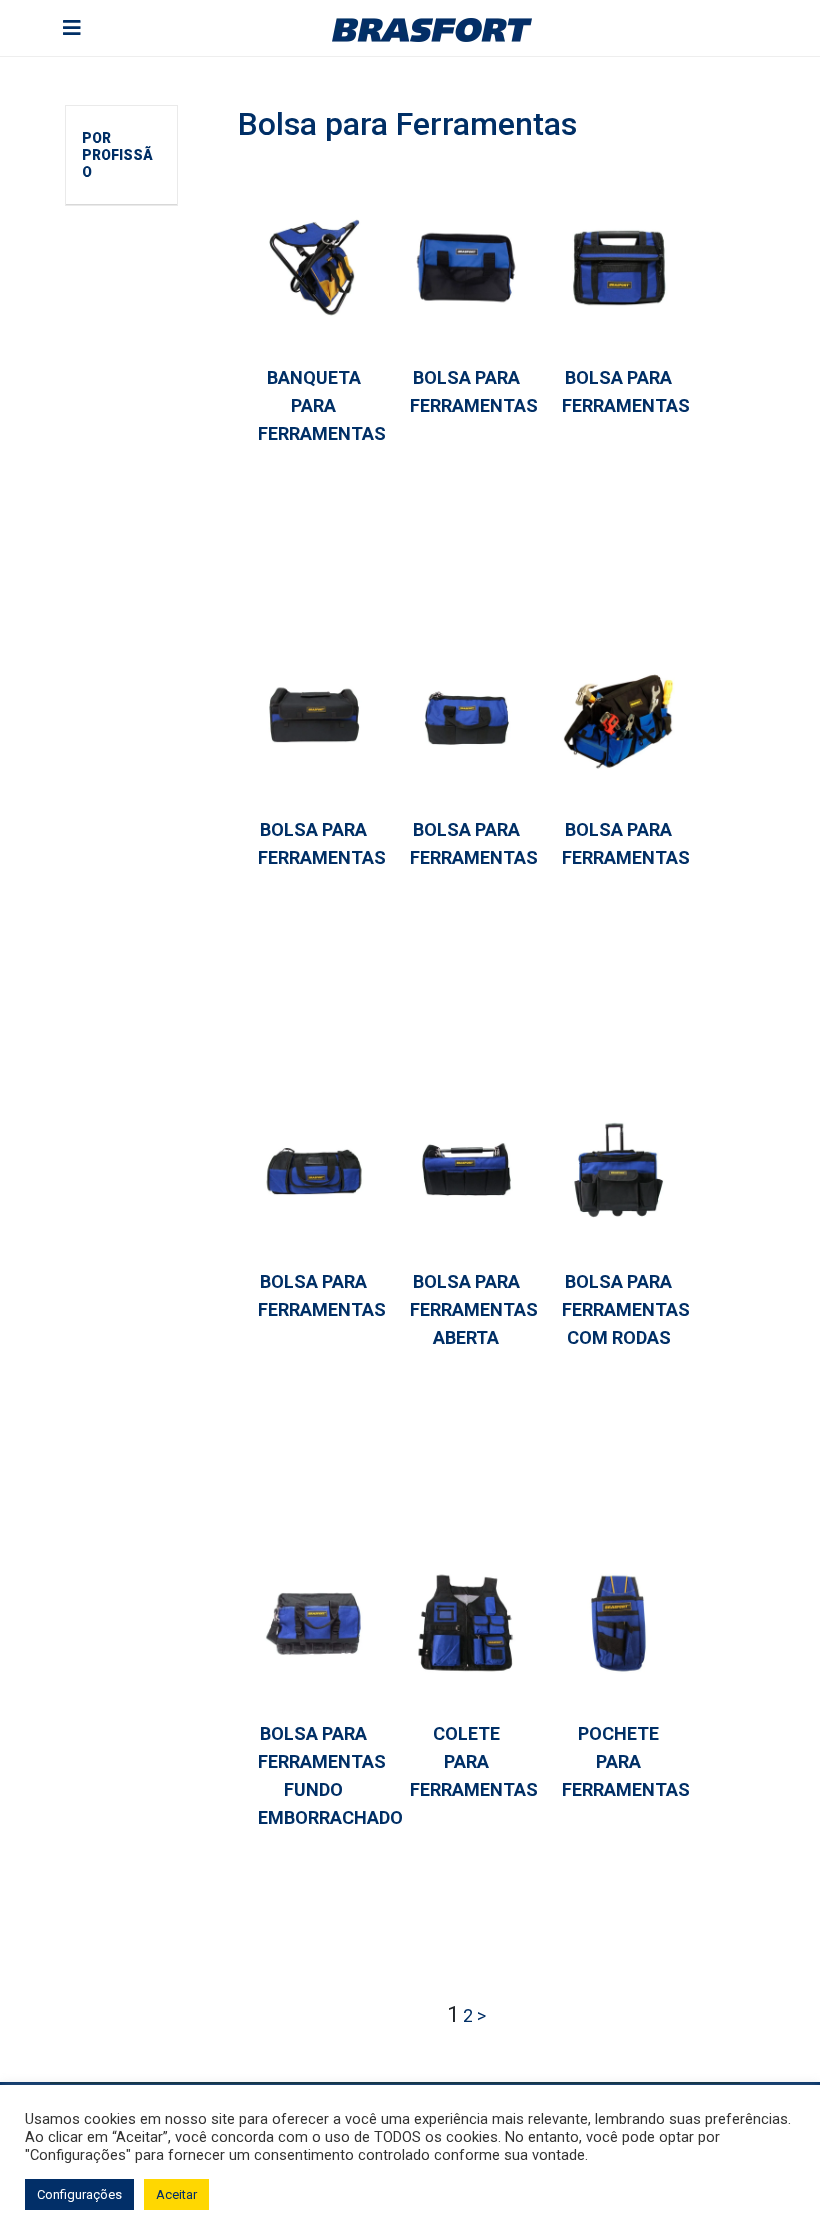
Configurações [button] (79, 2194)
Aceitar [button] (176, 2194)
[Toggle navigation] (72, 28)
